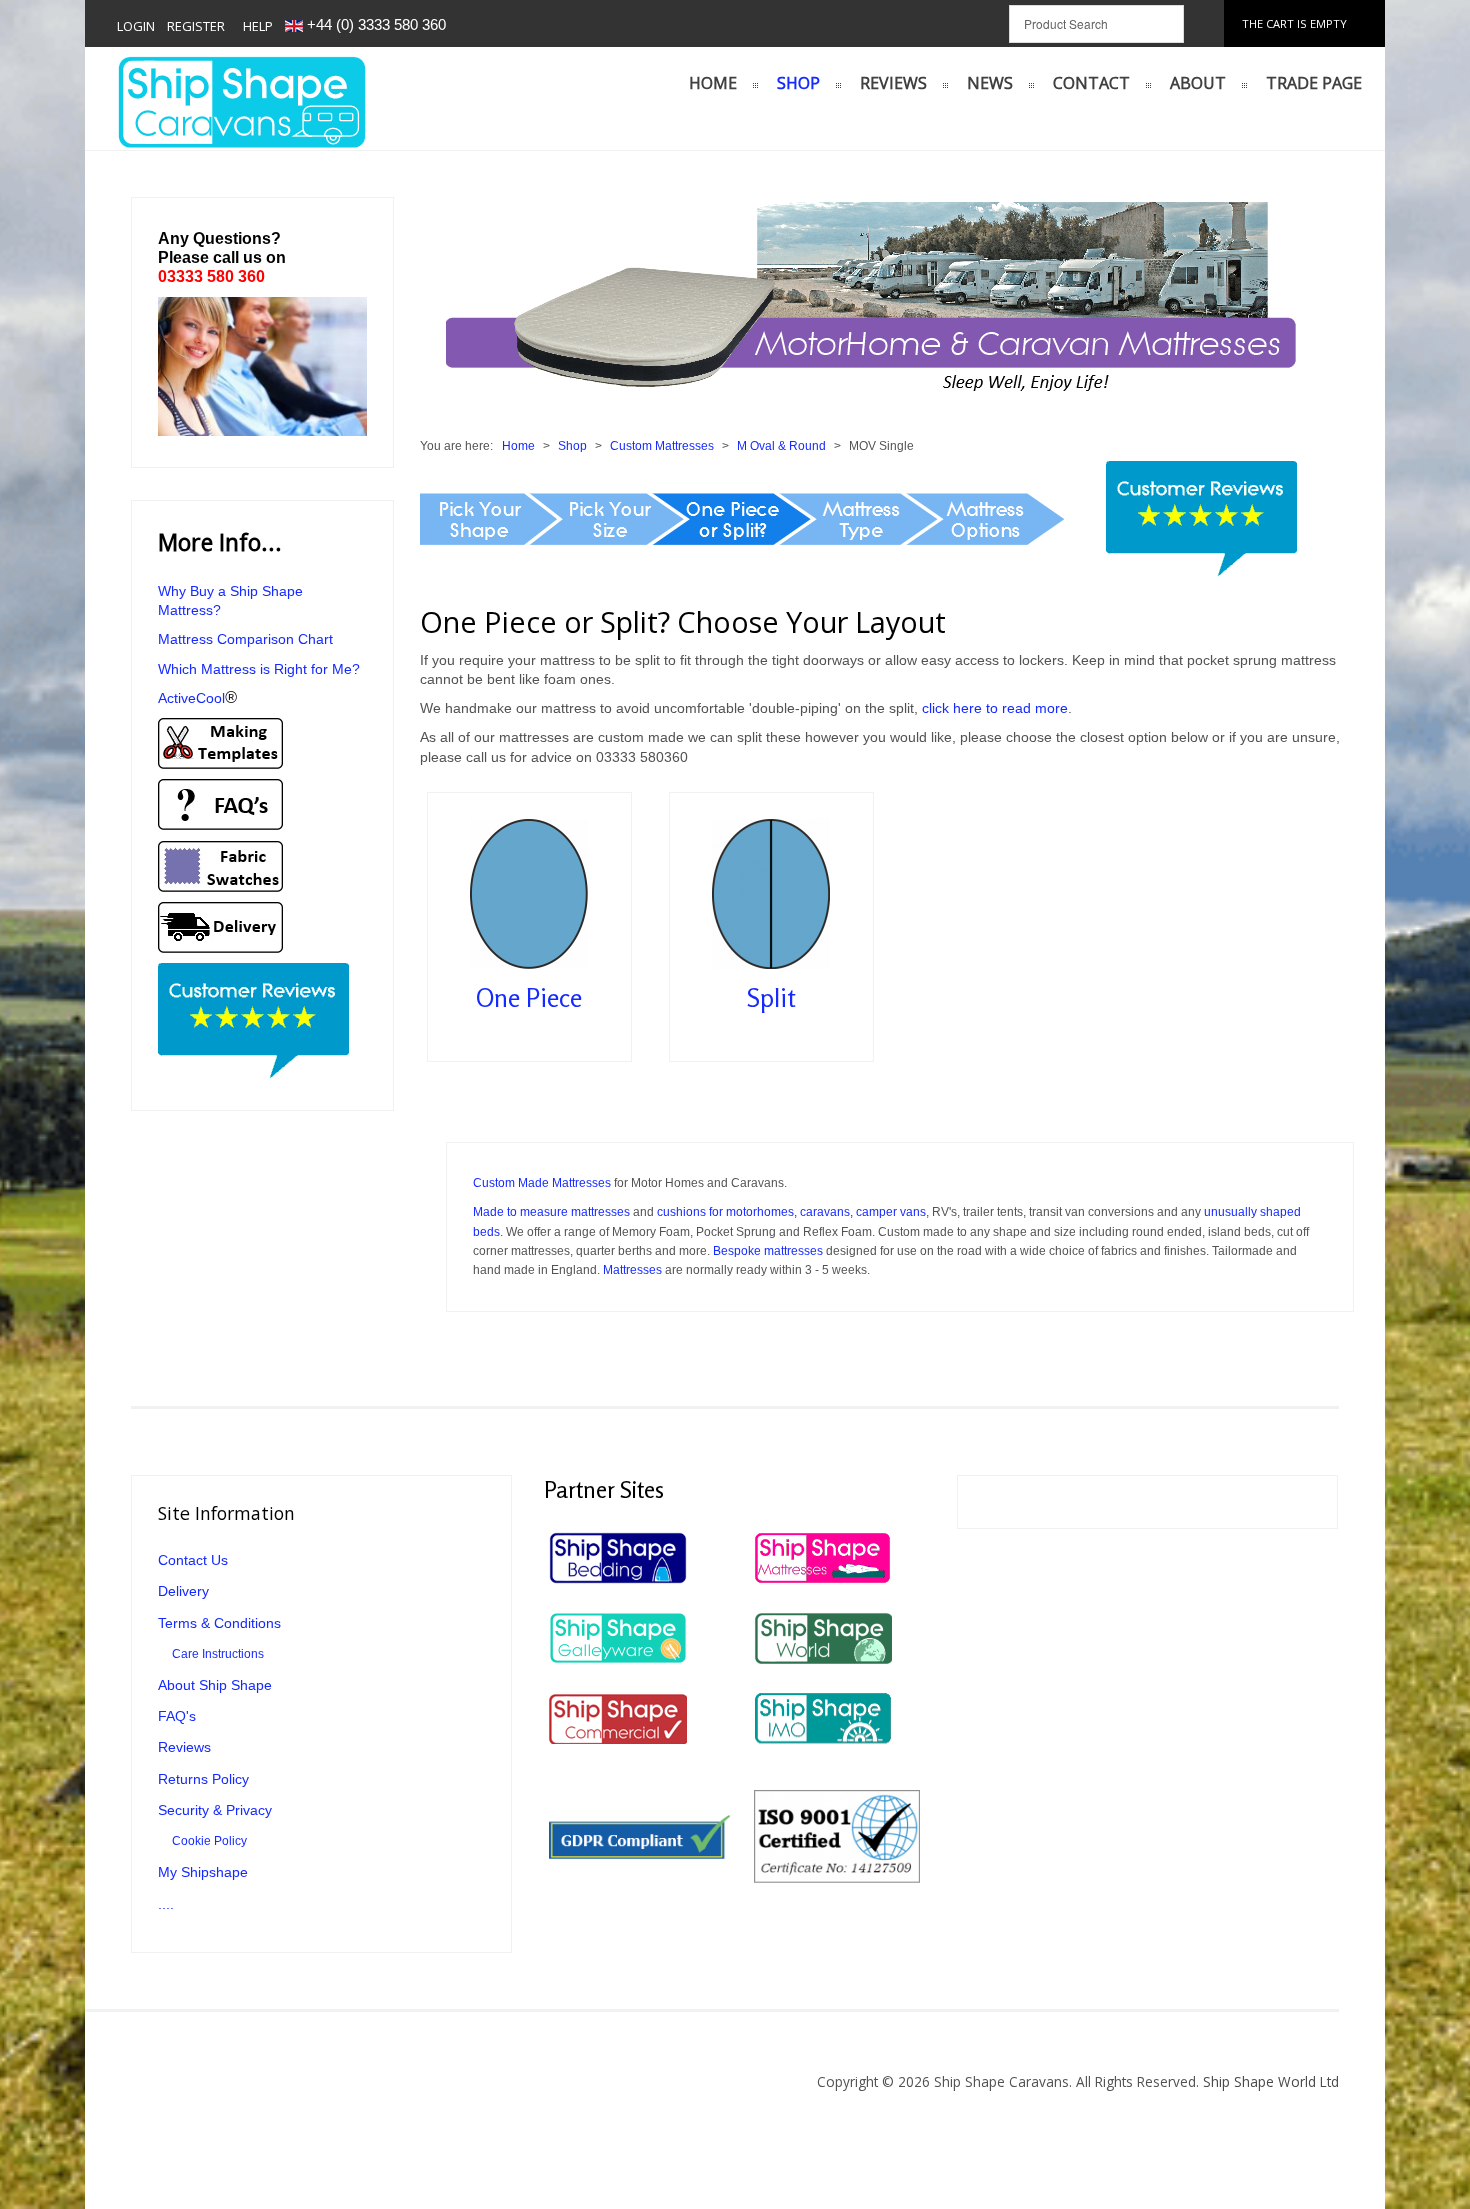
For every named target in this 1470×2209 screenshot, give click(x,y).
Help (258, 26)
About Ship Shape (215, 1685)
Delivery (183, 1591)
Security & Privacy (215, 1810)
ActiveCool (197, 698)
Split (771, 999)
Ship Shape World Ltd (1269, 2081)
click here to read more (995, 708)
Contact (1091, 83)
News (990, 83)
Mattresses (632, 1270)
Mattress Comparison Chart (247, 639)
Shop (798, 83)
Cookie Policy (209, 1841)
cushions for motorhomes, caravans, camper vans (791, 1212)
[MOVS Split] (771, 893)
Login (136, 26)
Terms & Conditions (219, 1623)
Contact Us (193, 1560)
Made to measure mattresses (551, 1212)
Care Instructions (218, 1654)
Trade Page (1314, 83)
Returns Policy (203, 1779)
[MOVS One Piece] (529, 893)
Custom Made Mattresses (542, 1183)
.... (166, 1904)
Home (713, 83)
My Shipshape (203, 1872)
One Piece (529, 999)
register (196, 26)
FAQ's (177, 1716)
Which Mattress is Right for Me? (259, 669)
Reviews (893, 83)
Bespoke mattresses (768, 1251)
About (1198, 83)
